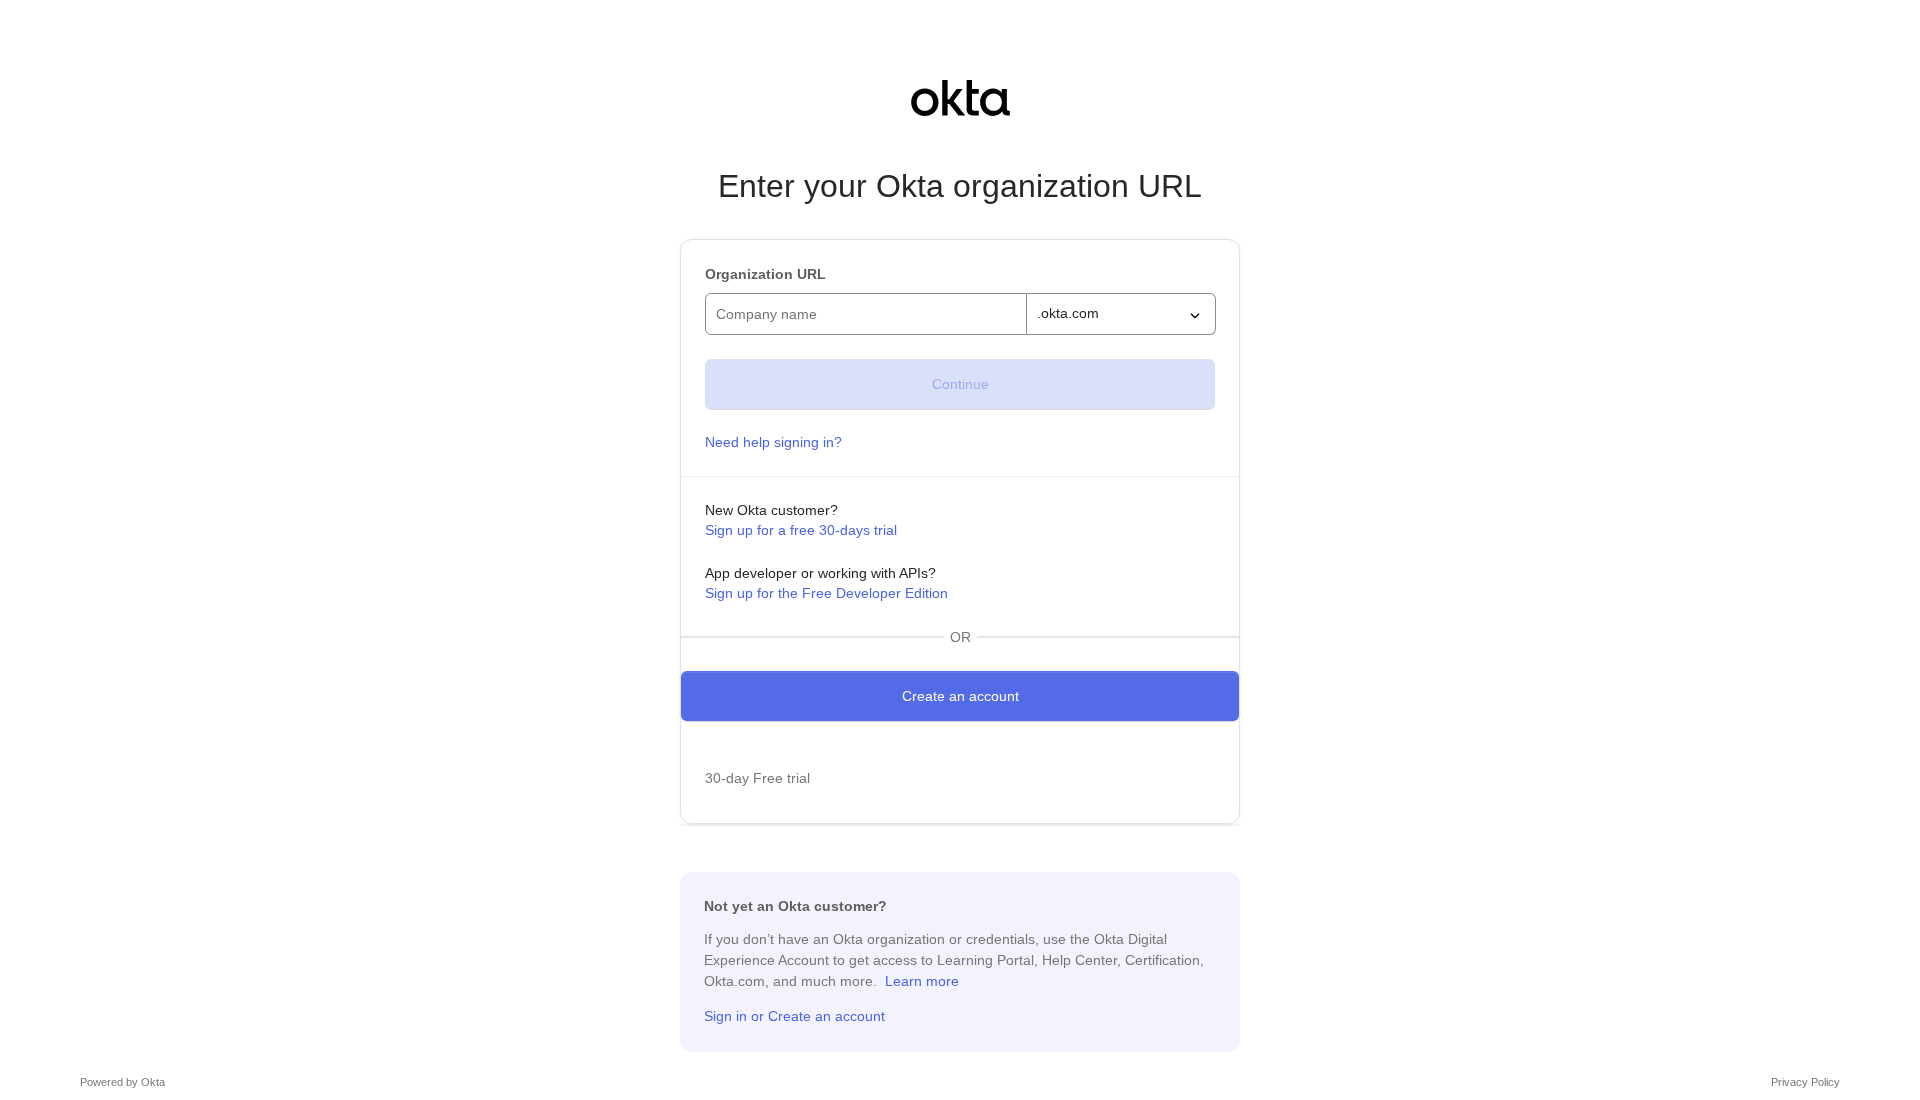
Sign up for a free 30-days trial (801, 530)
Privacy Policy (1805, 1082)
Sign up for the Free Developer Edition (826, 593)
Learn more (922, 981)
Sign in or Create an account (794, 1016)
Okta (153, 1082)
